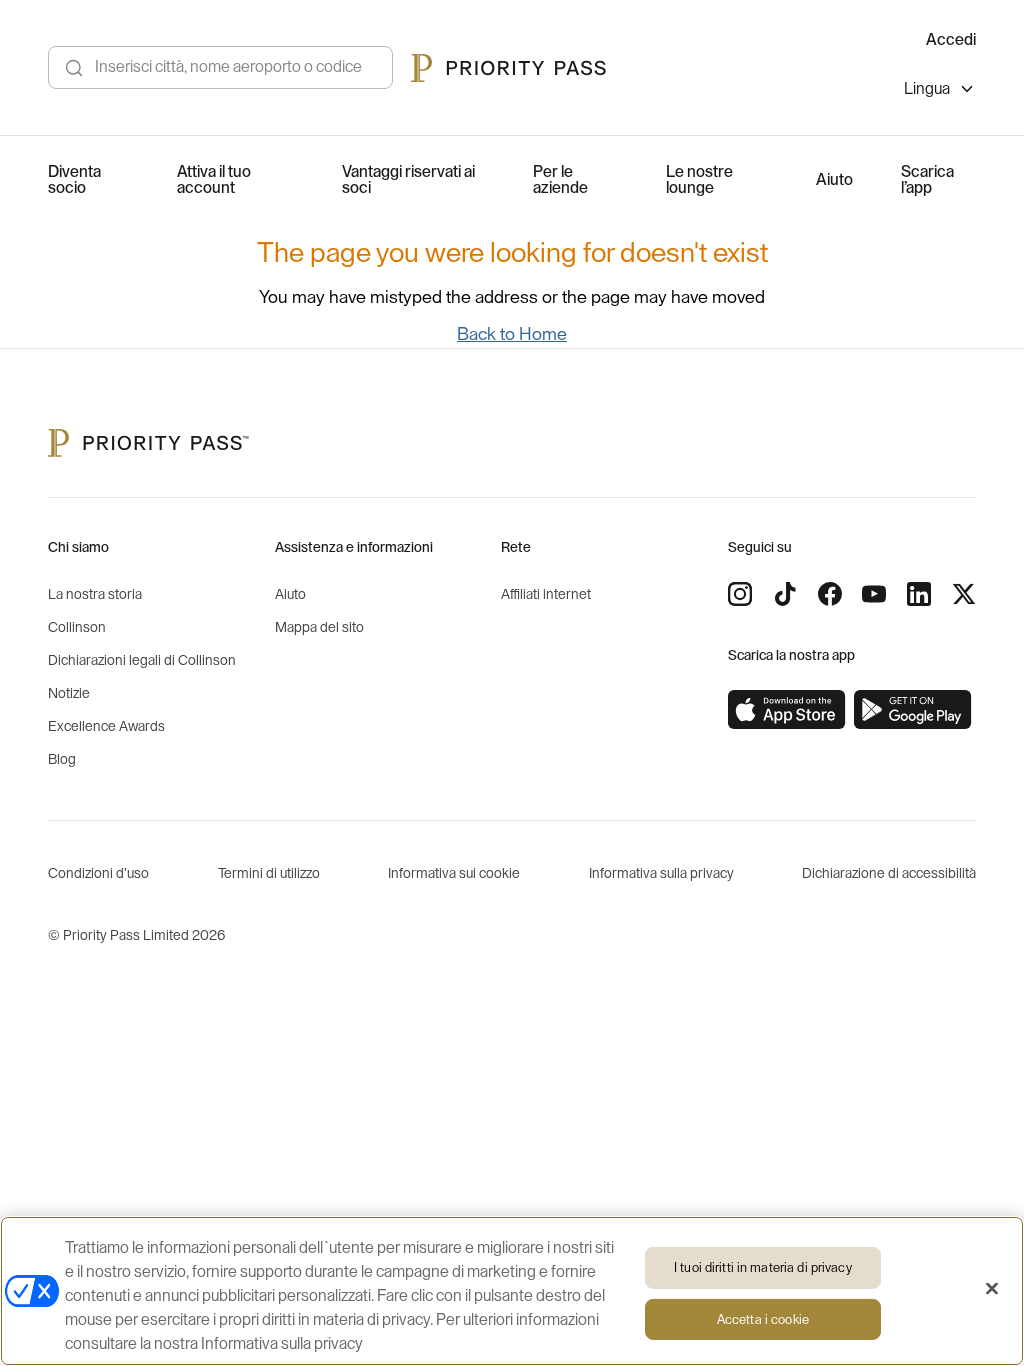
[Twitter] (964, 594)
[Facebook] (830, 594)
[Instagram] (740, 594)
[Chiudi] (992, 1289)
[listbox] (940, 91)
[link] (787, 710)
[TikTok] (785, 594)
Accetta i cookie (763, 1319)
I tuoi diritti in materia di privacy (763, 1267)
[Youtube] (874, 594)
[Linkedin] (919, 594)
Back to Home (512, 334)
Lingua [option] (927, 89)
